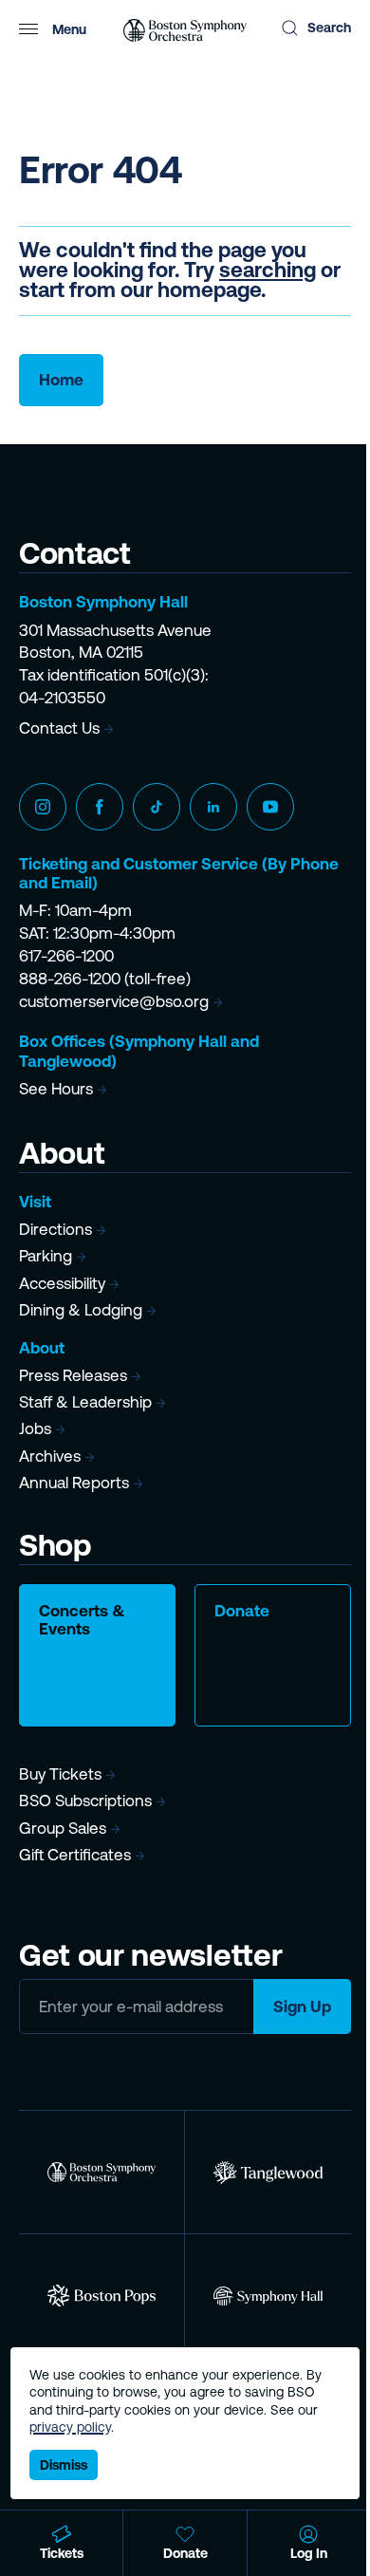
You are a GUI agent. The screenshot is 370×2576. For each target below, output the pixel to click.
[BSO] (102, 2172)
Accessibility (62, 1283)
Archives (50, 1456)
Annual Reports (74, 1483)
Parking (46, 1256)
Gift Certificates (75, 1855)
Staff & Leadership (85, 1402)
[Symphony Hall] (268, 2296)
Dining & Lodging (81, 1310)
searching (268, 270)
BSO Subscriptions (85, 1801)
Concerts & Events (82, 1620)
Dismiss (64, 2465)
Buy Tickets (60, 1774)
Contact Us (59, 728)
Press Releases (73, 1375)
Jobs (35, 1428)
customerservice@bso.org (114, 1001)
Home (61, 380)
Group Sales (63, 1828)
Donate (242, 1611)
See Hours (56, 1089)
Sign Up (302, 2007)
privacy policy (70, 2427)
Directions (55, 1229)
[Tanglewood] (268, 2172)
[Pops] (102, 2296)
